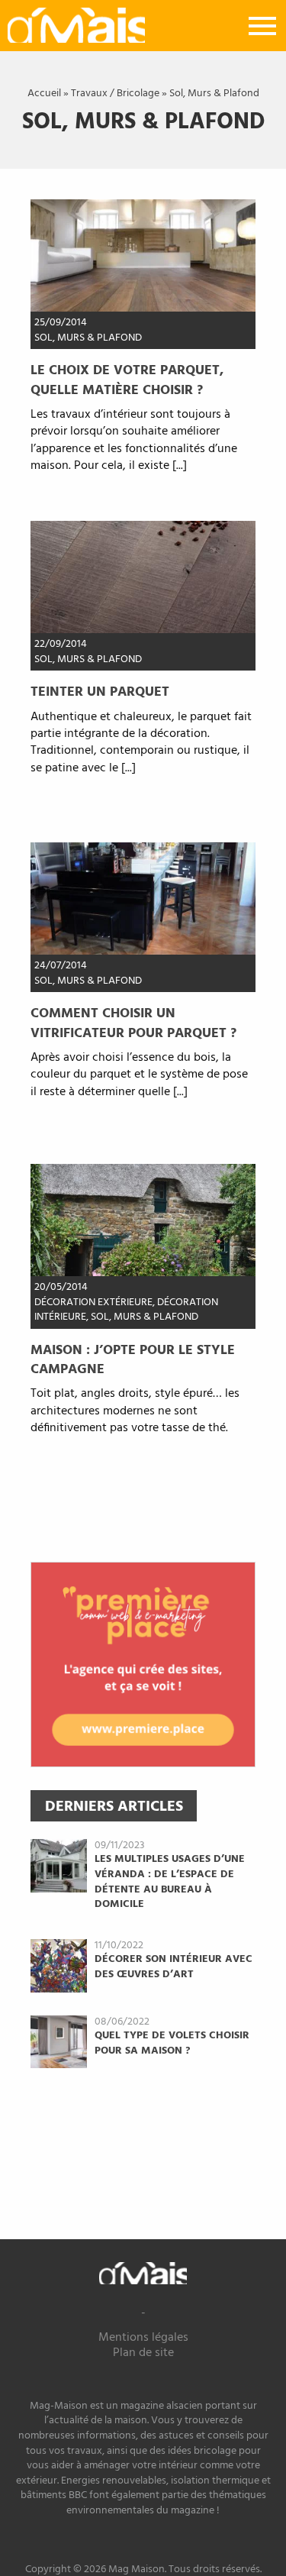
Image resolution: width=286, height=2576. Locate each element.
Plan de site (143, 2353)
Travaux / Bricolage (115, 94)
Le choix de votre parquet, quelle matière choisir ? (127, 380)
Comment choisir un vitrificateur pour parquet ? (133, 1023)
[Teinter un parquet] (143, 577)
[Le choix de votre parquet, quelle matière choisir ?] (143, 255)
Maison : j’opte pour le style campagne (133, 1360)
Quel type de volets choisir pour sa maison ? (172, 2043)
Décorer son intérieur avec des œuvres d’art (174, 1967)
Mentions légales (143, 2338)
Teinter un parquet (100, 692)
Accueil (44, 94)
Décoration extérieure (93, 1303)
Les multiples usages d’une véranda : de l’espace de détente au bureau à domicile (170, 1882)
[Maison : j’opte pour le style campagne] (143, 1220)
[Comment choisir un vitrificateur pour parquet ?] (143, 898)
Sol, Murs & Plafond (88, 338)
